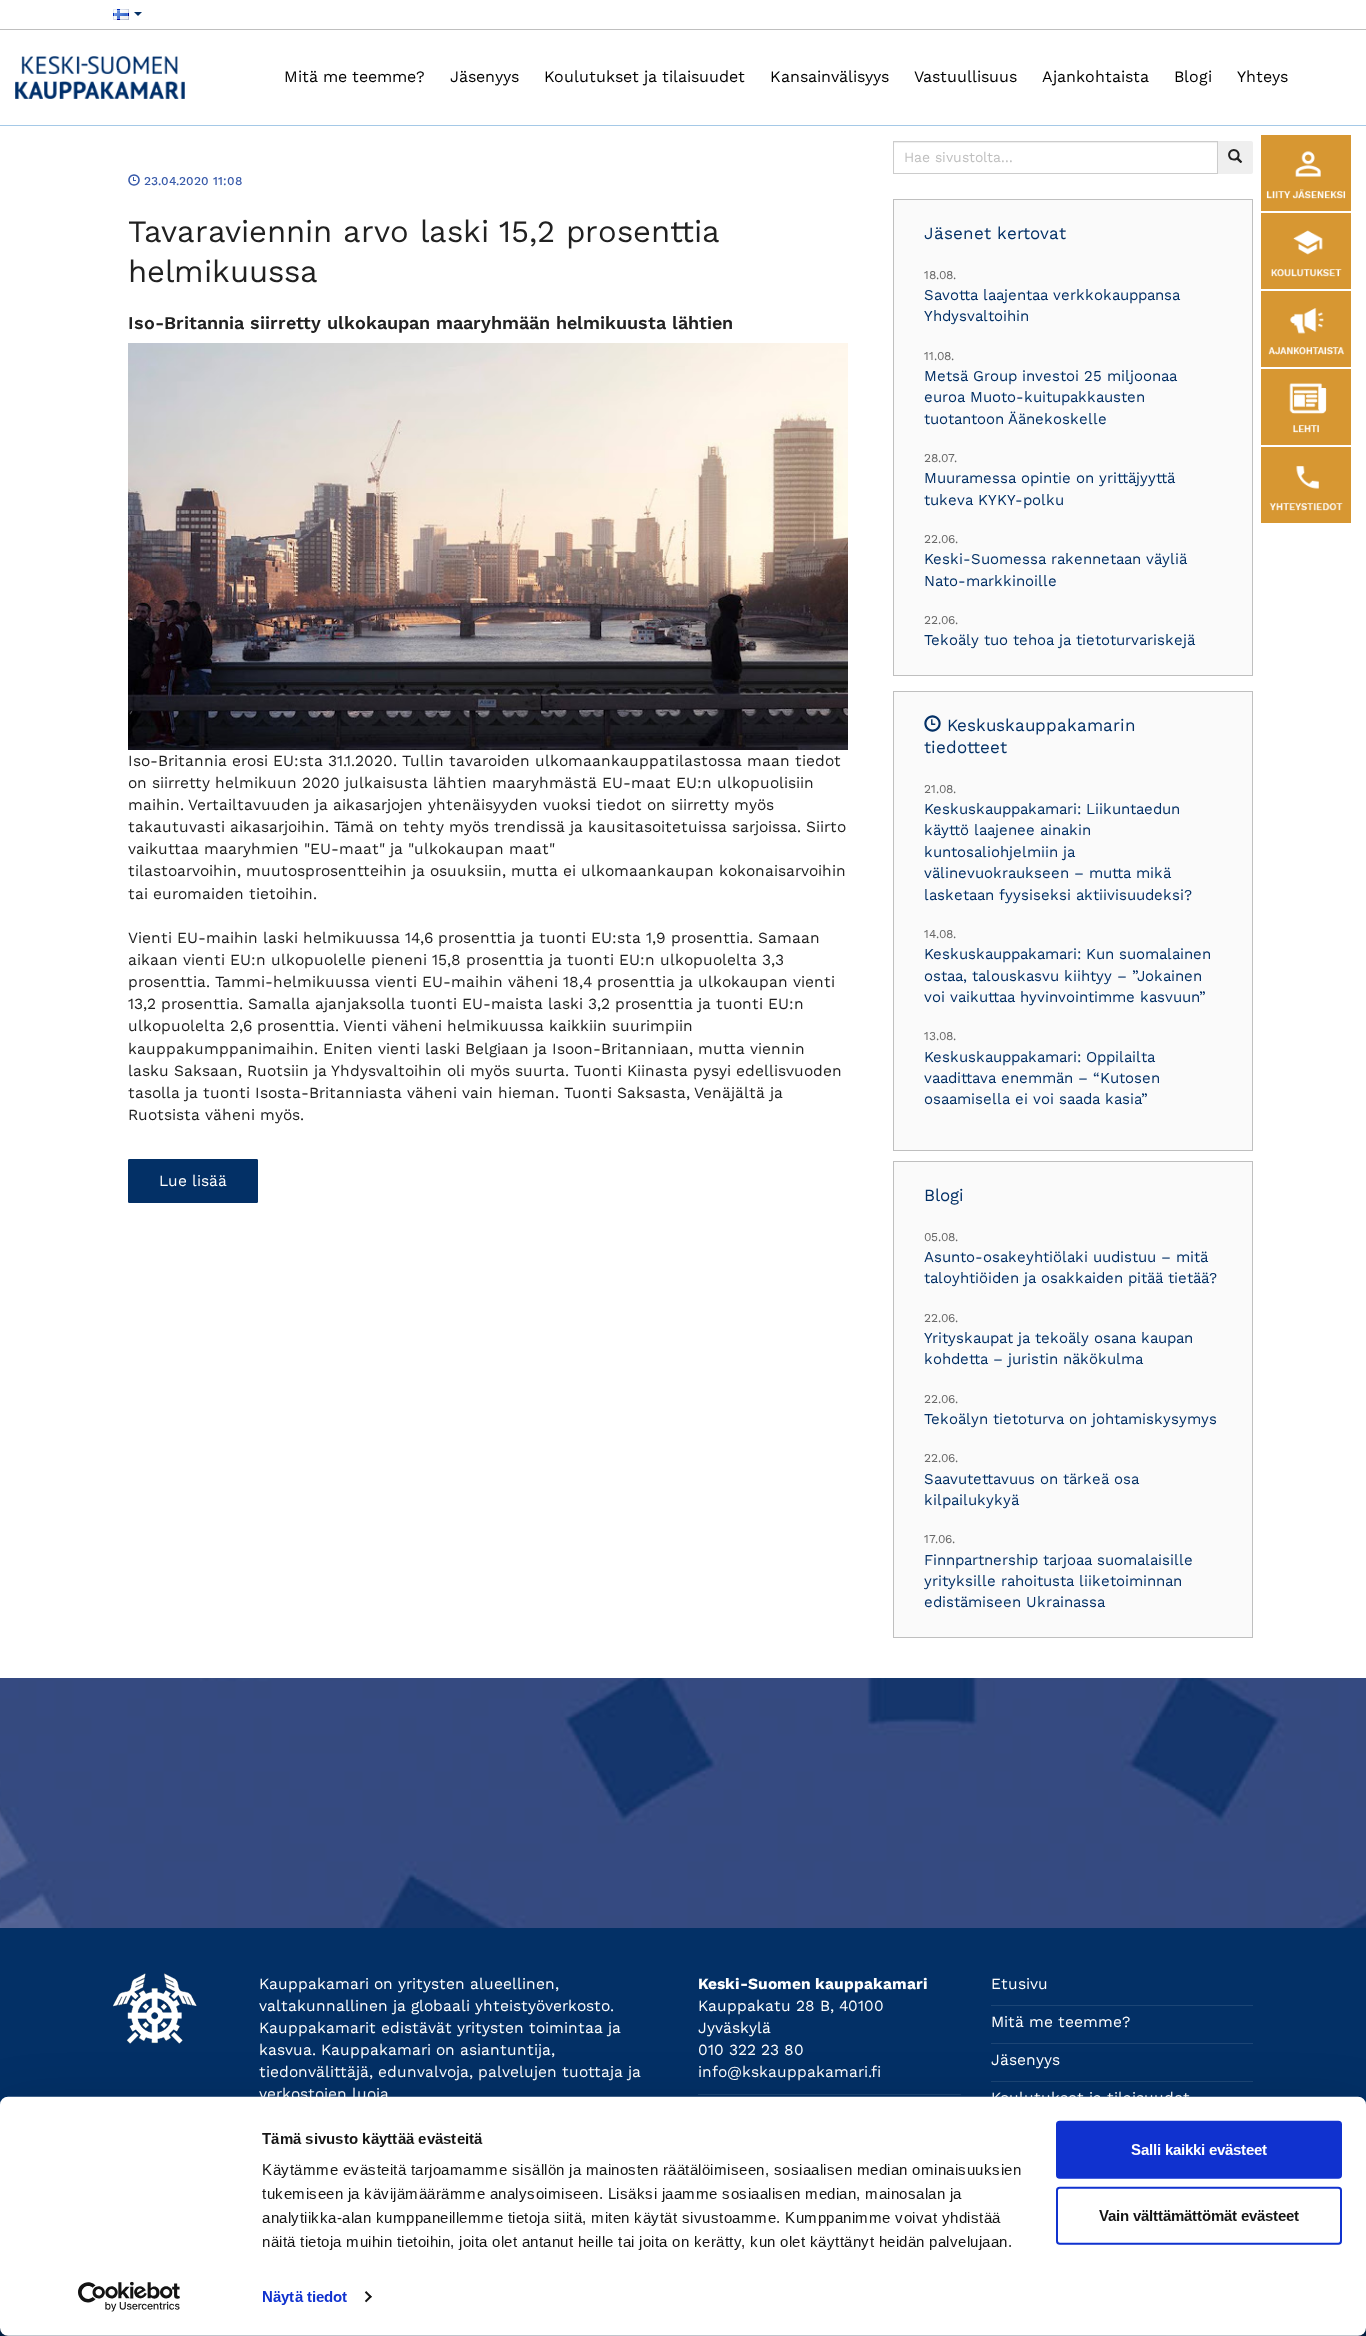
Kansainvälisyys (829, 76)
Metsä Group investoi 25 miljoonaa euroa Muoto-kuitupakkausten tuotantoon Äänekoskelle (1050, 397)
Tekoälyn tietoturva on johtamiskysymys (1070, 1419)
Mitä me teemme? (354, 76)
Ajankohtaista (1095, 76)
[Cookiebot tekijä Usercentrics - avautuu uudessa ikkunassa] (129, 2297)
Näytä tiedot (304, 2296)
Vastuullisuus (965, 76)
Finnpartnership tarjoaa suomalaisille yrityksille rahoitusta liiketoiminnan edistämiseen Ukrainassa (1058, 1581)
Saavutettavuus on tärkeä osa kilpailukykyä (1031, 1489)
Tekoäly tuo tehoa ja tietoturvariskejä (1059, 640)
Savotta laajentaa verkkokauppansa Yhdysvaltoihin (1052, 305)
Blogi (1193, 76)
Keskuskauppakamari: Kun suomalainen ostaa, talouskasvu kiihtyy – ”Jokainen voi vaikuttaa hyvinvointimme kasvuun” (1067, 975)
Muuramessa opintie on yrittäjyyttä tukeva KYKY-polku (1049, 488)
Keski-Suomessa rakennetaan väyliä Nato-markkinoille (1055, 569)
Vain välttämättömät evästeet (1199, 2214)
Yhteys (1262, 76)
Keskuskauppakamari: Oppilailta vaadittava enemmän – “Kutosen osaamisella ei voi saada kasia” (1042, 1078)
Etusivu (1019, 1984)
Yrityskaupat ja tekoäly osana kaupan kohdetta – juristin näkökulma (1058, 1348)
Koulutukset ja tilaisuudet (644, 76)
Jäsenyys (484, 76)
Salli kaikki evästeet (1199, 2149)
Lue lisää (193, 1181)
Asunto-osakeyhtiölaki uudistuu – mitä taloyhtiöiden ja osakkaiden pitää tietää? (1070, 1267)
